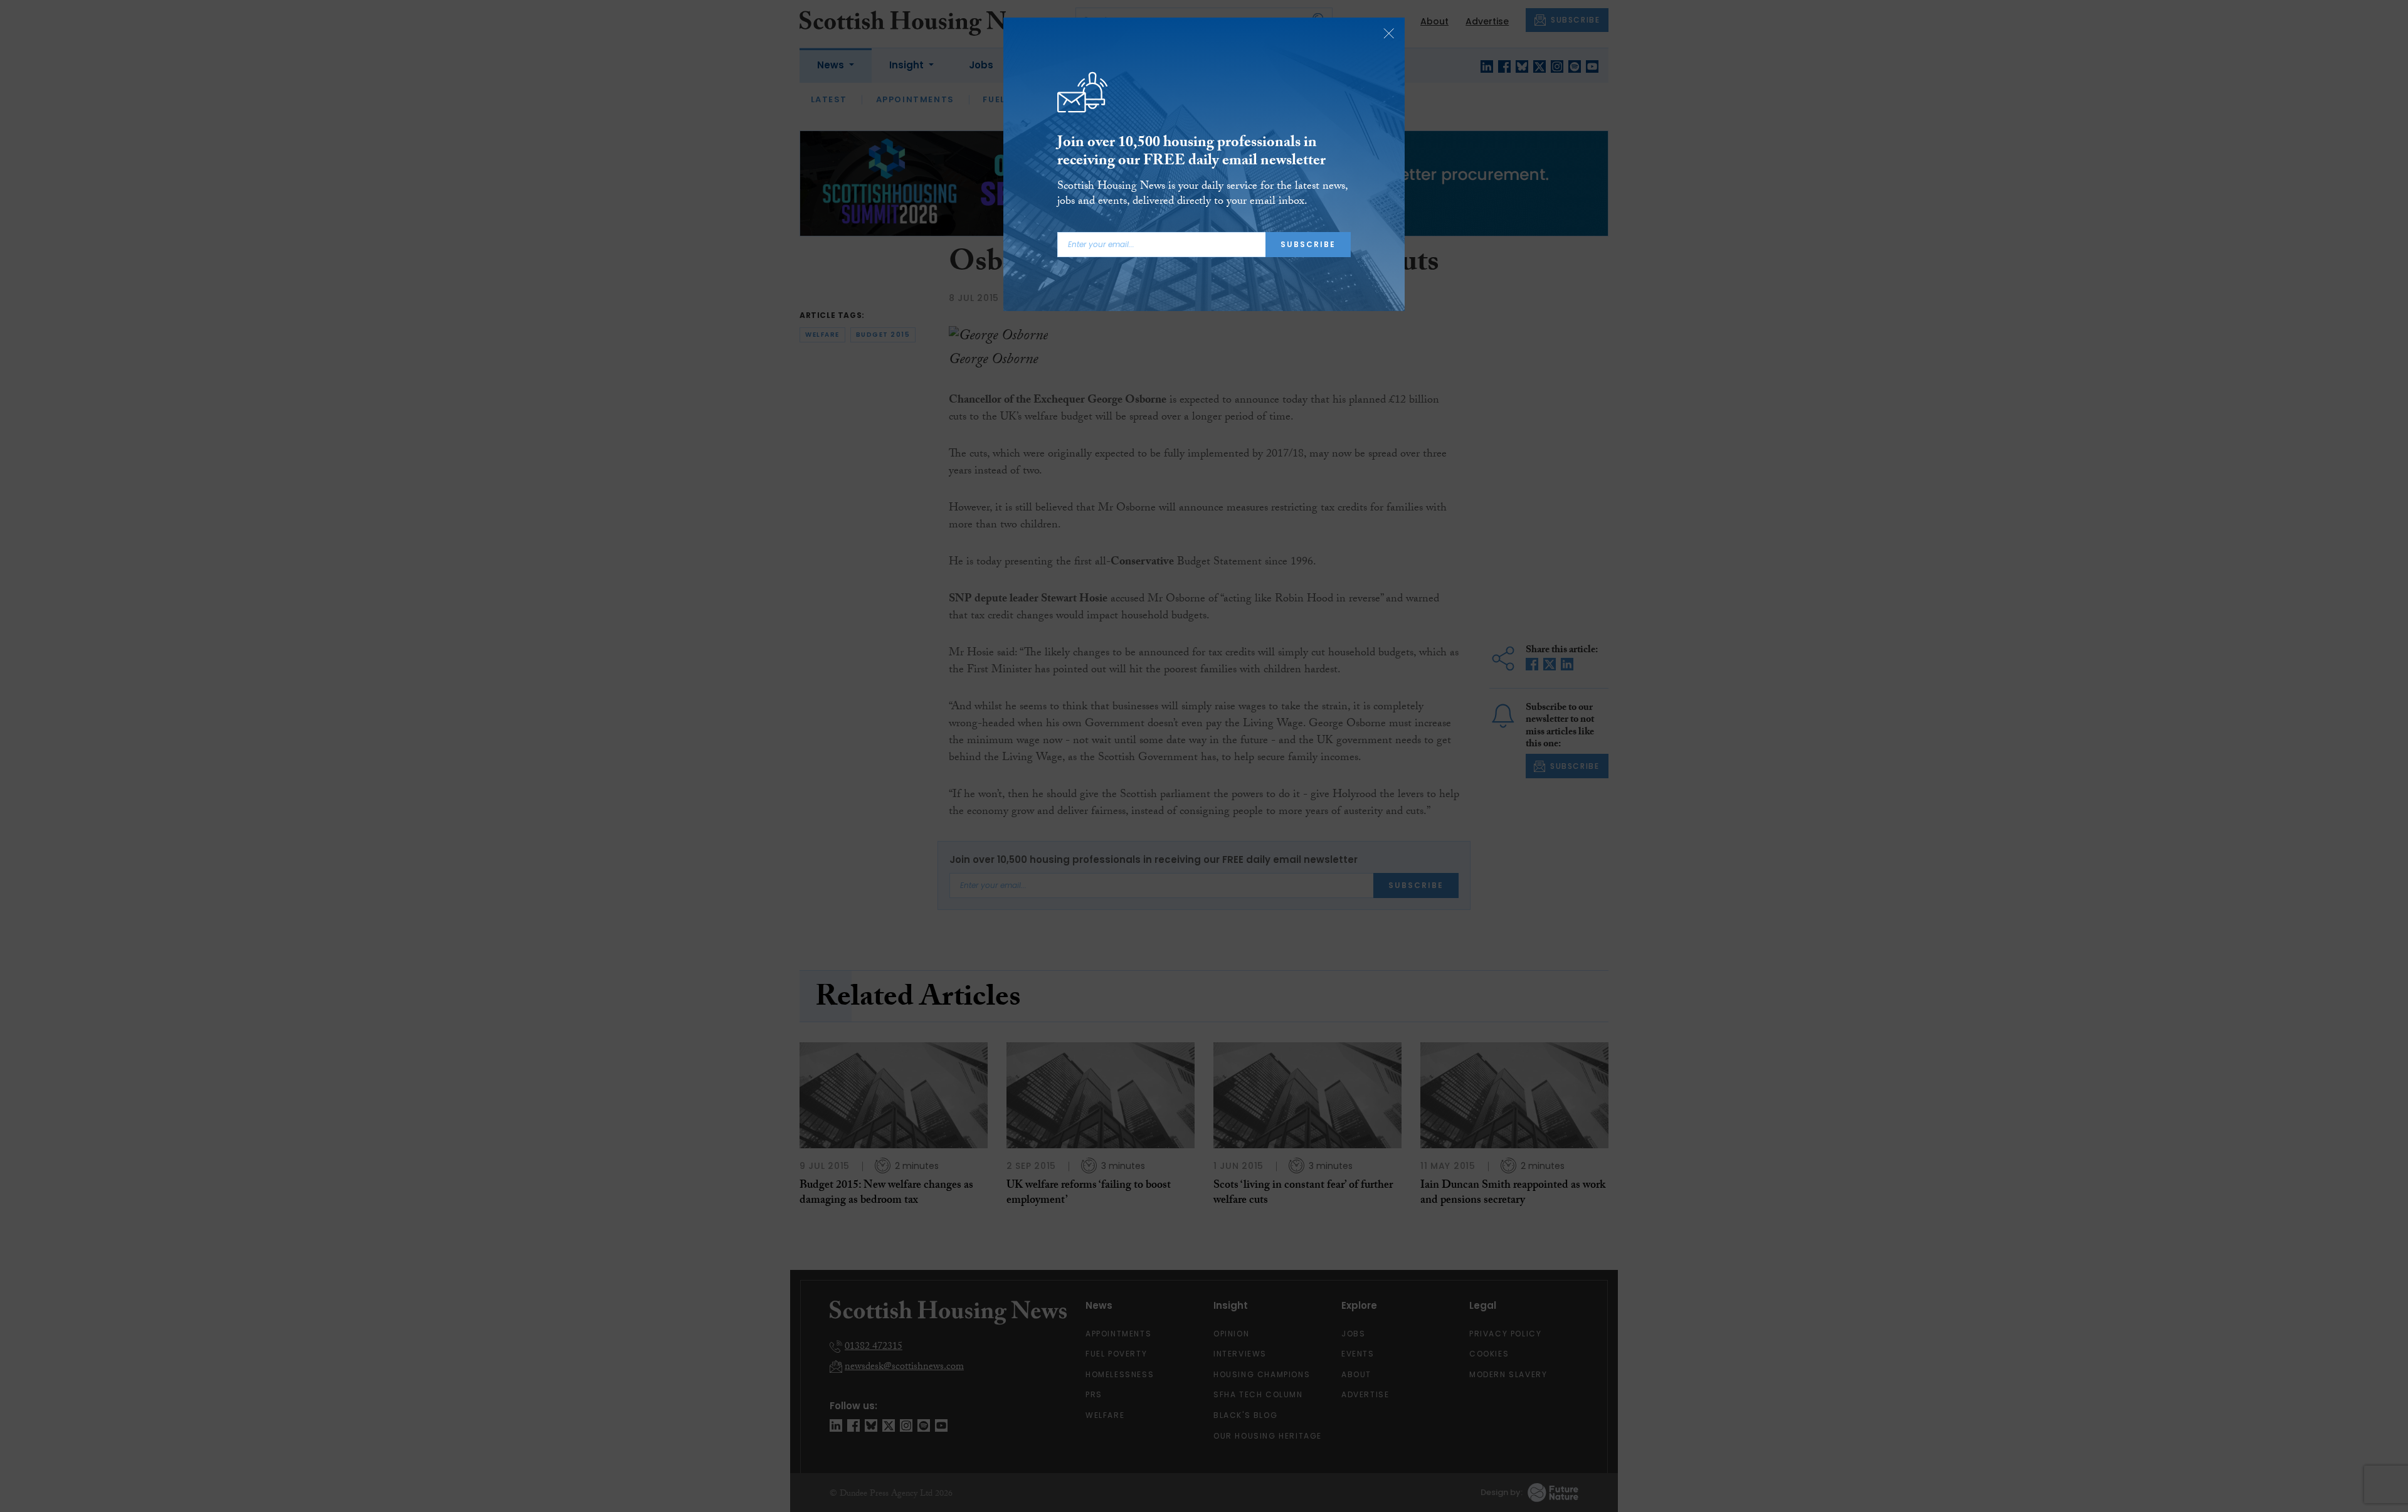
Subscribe (1308, 244)
